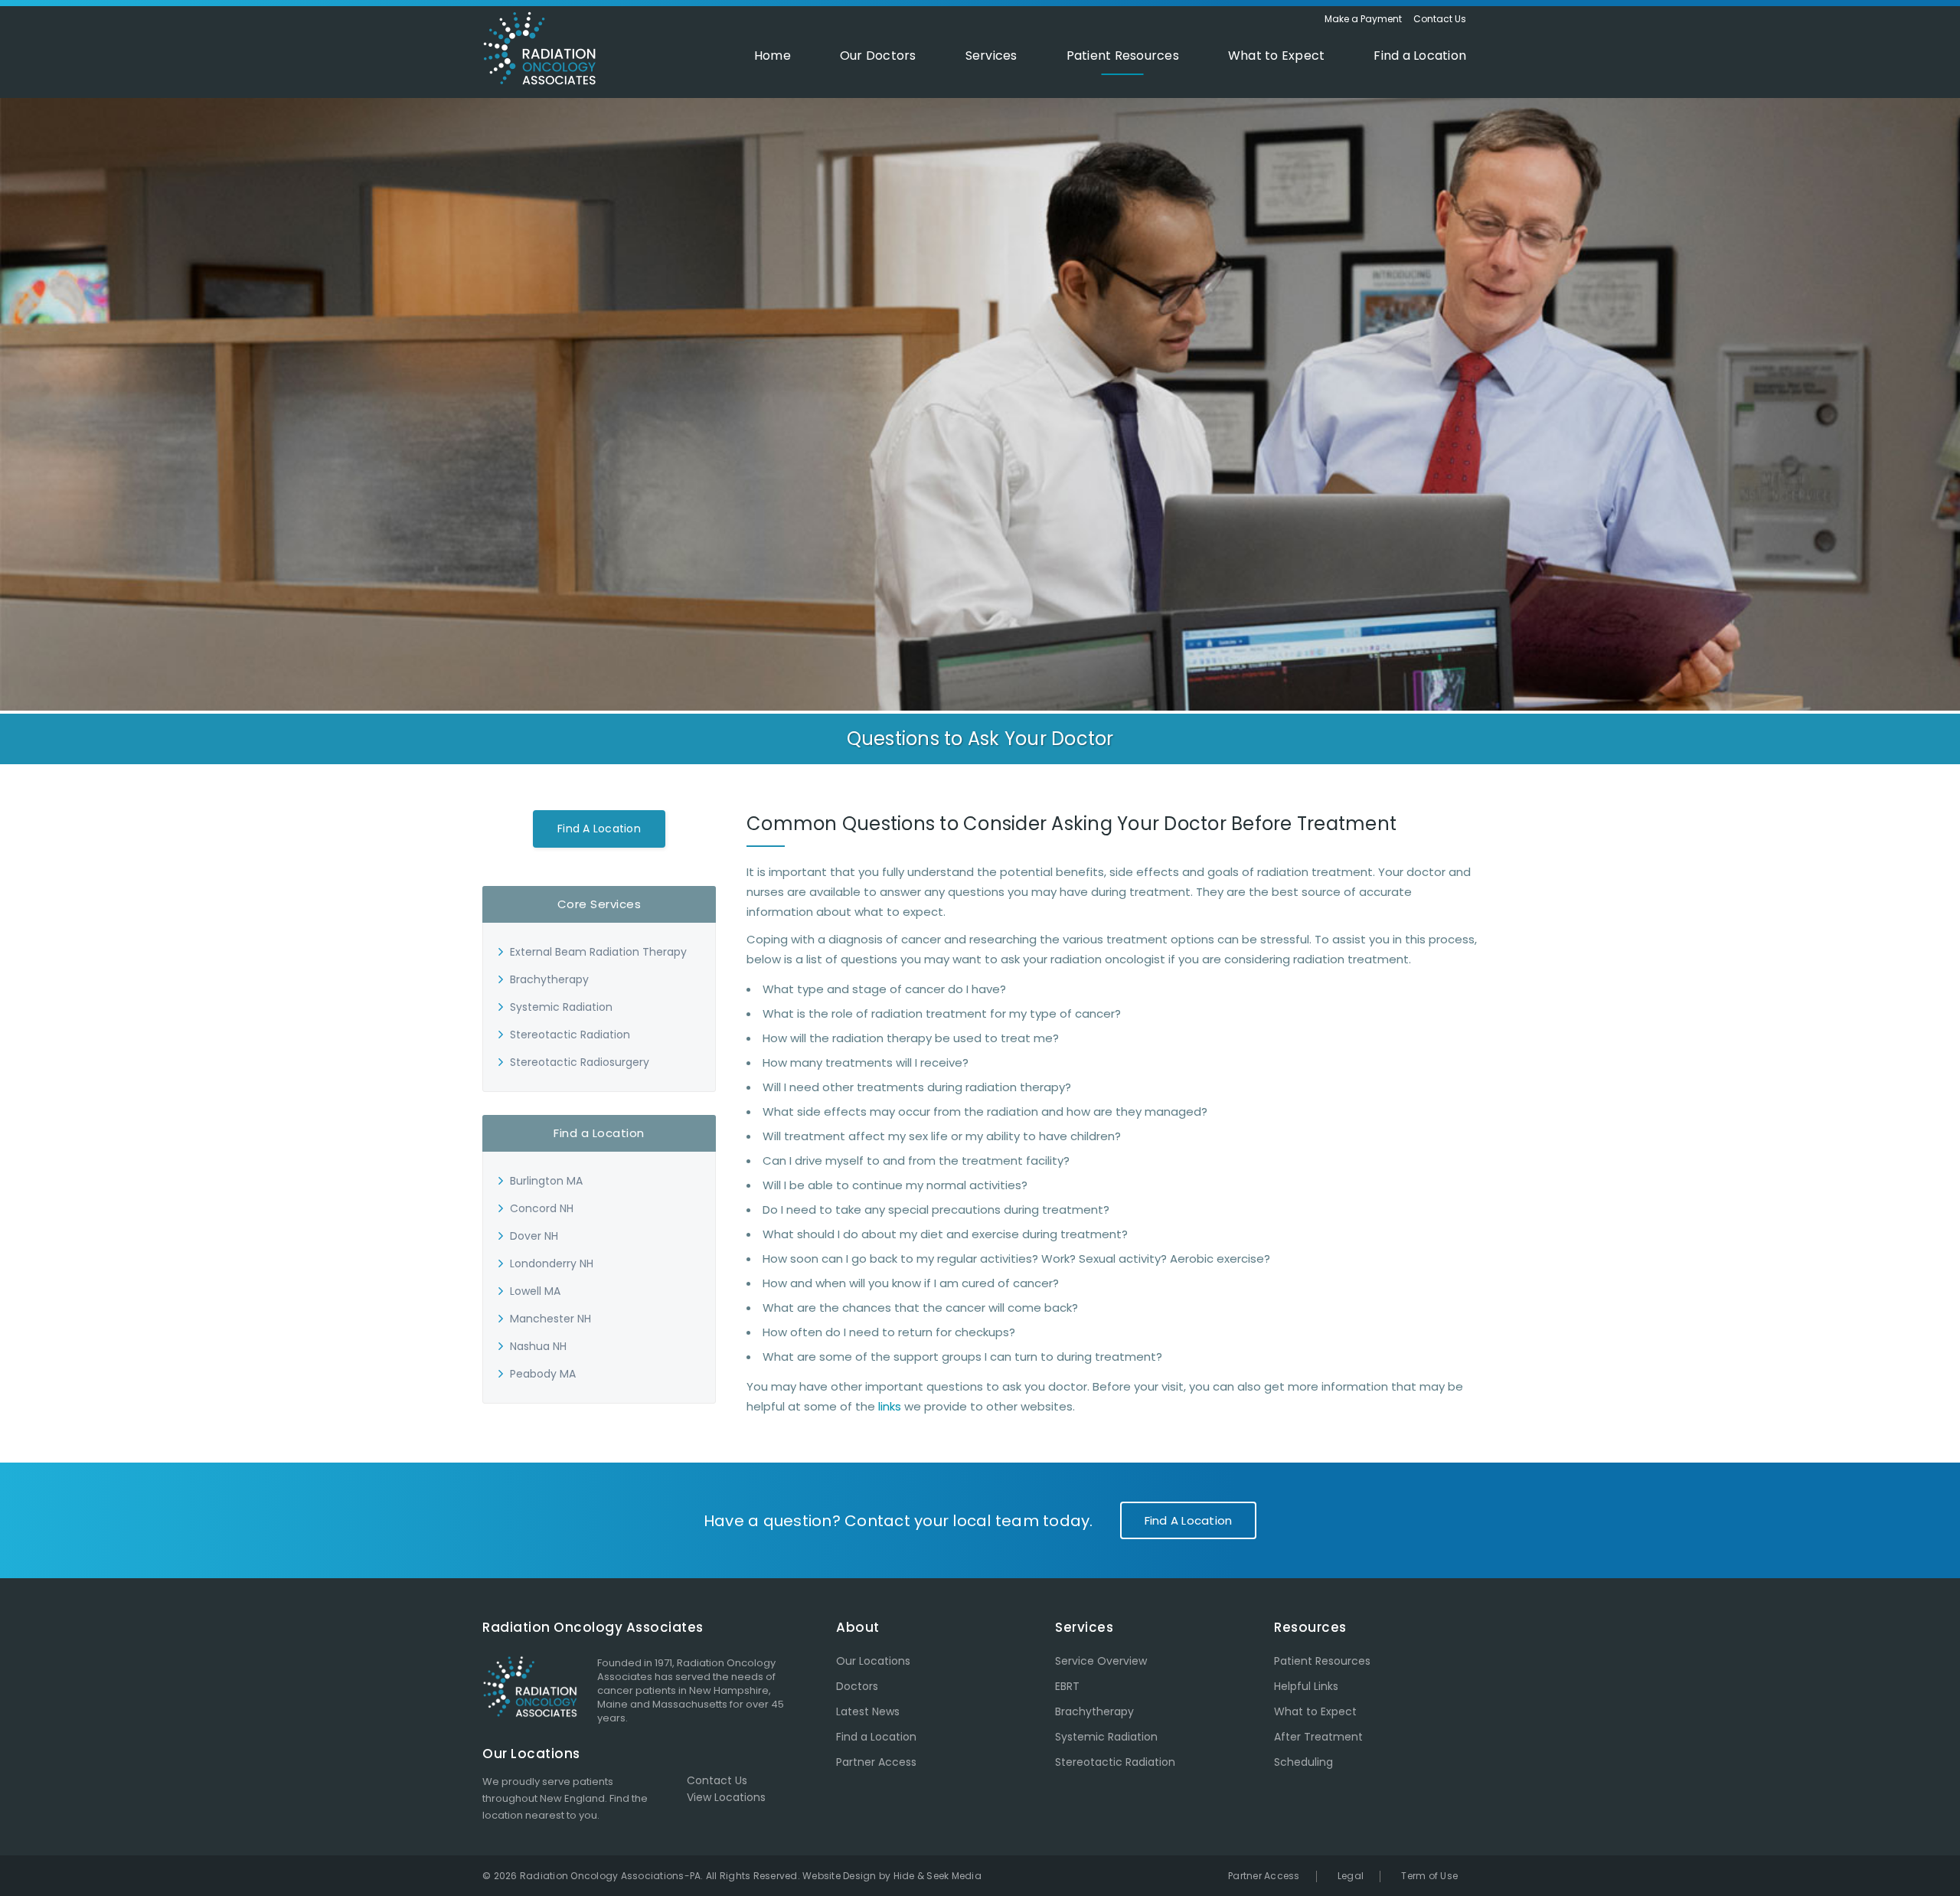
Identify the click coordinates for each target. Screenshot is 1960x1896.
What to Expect (1315, 1711)
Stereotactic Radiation (570, 1035)
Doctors (857, 1686)
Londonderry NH (552, 1263)
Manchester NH (550, 1319)
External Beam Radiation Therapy (598, 952)
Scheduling (1303, 1762)
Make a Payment (1363, 19)
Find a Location (599, 829)
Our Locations (873, 1661)
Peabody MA (543, 1374)
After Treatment (1318, 1737)
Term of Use (1429, 1876)
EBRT (1067, 1686)
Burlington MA (546, 1181)
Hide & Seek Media (938, 1876)
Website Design (840, 1876)
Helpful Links (1306, 1686)
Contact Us (1440, 19)
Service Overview (1101, 1661)
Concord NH (542, 1208)
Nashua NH (538, 1346)
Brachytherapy (549, 979)
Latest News (868, 1711)
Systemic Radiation (561, 1007)
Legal (1351, 1876)
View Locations (726, 1797)
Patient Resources (1322, 1661)
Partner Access (876, 1762)
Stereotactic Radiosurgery (580, 1062)
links (890, 1406)
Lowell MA (535, 1291)
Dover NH (534, 1236)
